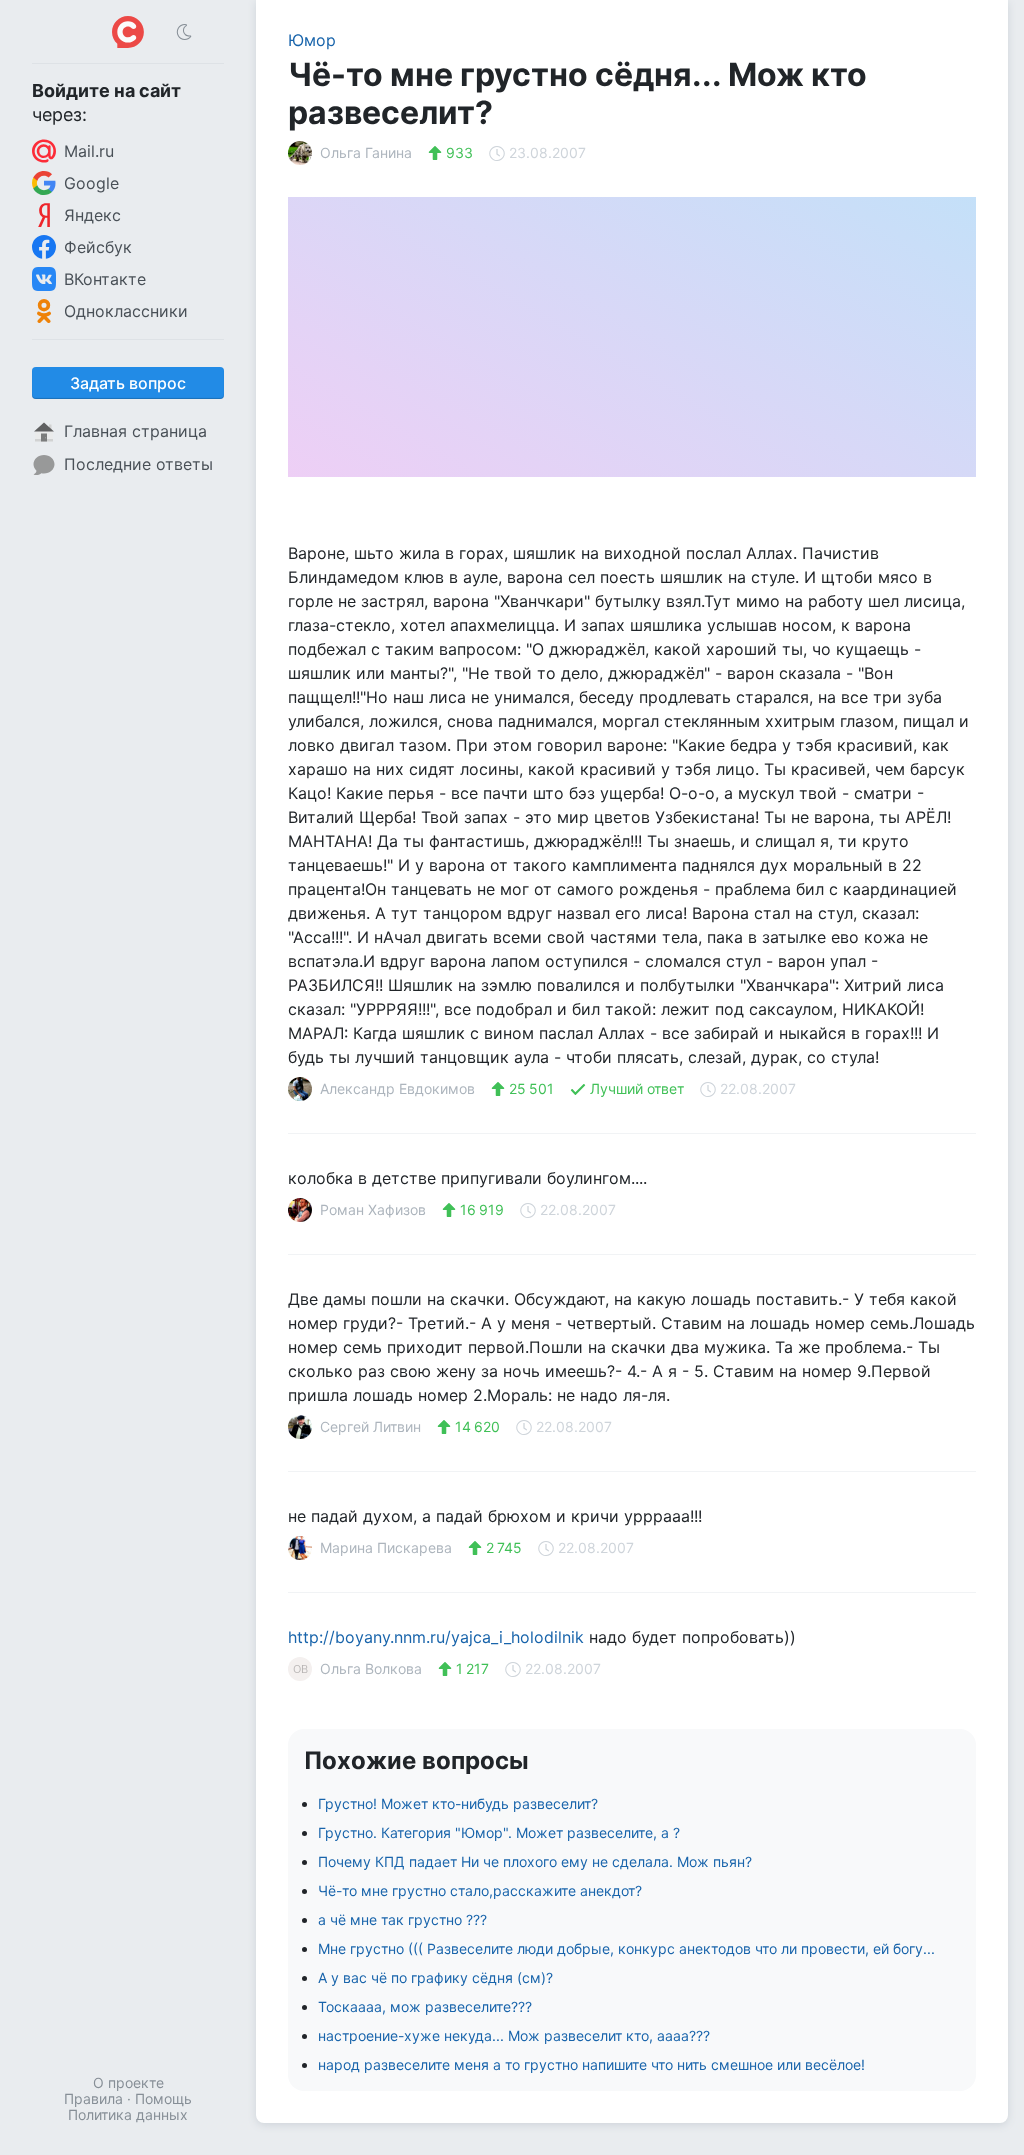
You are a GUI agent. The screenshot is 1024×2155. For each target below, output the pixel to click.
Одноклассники (126, 311)
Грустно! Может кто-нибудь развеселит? (458, 1803)
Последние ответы (138, 464)
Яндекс (92, 215)
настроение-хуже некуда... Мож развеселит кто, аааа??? (514, 2035)
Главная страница (135, 431)
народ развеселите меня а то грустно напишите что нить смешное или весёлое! (591, 2064)
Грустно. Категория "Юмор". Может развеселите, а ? (499, 1832)
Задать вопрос (128, 383)
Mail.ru (89, 151)
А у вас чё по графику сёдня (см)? (435, 1977)
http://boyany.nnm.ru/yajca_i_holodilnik (436, 1637)
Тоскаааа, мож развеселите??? (425, 2006)
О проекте (128, 2082)
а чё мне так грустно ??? (402, 1919)
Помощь (163, 2098)
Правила (93, 2098)
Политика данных (128, 2114)
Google (91, 183)
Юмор (312, 40)
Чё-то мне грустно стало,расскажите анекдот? (480, 1890)
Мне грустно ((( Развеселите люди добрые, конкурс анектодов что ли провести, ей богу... (626, 1948)
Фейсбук (98, 247)
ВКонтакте (105, 279)
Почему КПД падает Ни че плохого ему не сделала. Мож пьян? (535, 1861)
